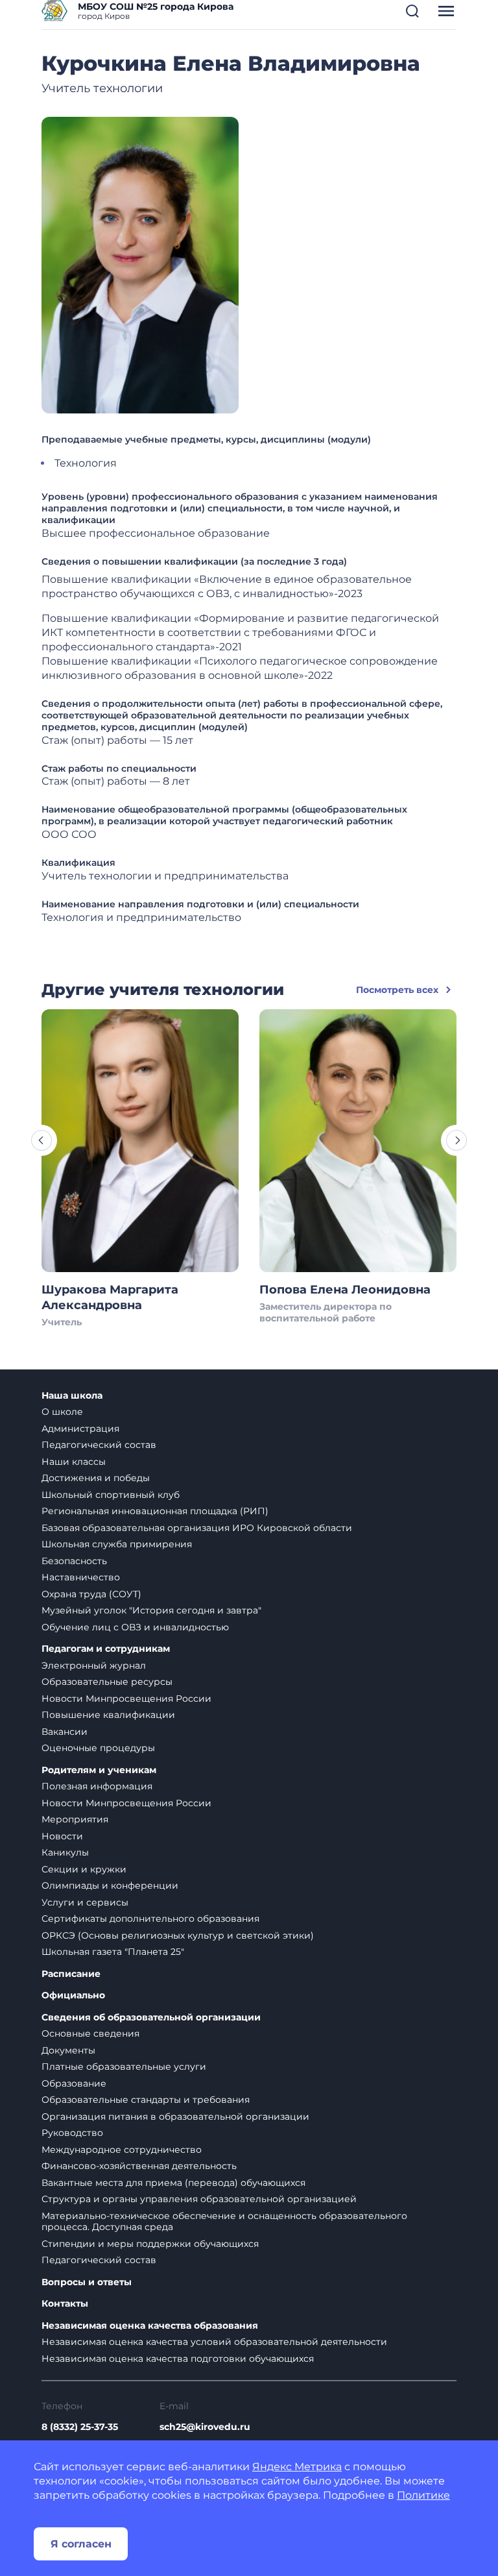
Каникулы (65, 1852)
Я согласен (81, 2544)
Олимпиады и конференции (110, 1885)
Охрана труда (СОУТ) (91, 1594)
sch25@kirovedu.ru (205, 2427)
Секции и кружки (84, 1869)
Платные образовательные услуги (124, 2067)
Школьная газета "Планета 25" (113, 1952)
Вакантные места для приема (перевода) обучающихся (173, 2183)
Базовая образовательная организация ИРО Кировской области (197, 1528)
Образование (74, 2083)
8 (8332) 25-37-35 (80, 2427)
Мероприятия (75, 1819)
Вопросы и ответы (87, 2282)
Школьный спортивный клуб (111, 1495)
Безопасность (74, 1561)
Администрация (80, 1429)
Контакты (65, 2304)
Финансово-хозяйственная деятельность (139, 2166)
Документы (68, 2050)
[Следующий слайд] (456, 1140)
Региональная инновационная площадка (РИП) (155, 1511)
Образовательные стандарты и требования (146, 2100)
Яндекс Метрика (297, 2467)
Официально (73, 1995)
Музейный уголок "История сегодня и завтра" (151, 1610)
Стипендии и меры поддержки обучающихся (150, 2244)
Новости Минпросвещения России (126, 1699)
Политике (423, 2495)
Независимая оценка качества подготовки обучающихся (178, 2359)
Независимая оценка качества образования (150, 2326)
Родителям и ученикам (99, 1770)
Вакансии (65, 1732)
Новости (62, 1836)
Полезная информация (97, 1786)
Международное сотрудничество (122, 2150)
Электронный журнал (94, 1665)
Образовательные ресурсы (107, 1682)
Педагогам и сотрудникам (106, 1649)
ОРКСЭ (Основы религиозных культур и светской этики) (178, 1935)
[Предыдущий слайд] (41, 1140)
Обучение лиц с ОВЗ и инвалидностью (135, 1627)
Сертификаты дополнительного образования (150, 1919)
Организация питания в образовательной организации (175, 2116)
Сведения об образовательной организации (151, 2018)
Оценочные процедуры (98, 1748)
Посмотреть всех (397, 990)
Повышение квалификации (108, 1715)
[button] (412, 11)
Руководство (72, 2133)
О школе (62, 1412)
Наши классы (74, 1462)
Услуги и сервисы (85, 1902)
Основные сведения (90, 2033)
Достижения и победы (96, 1478)
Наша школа (72, 1396)
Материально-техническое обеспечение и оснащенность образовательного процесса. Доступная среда (224, 2222)
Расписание (71, 1974)
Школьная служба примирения (117, 1544)
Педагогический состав (99, 1445)
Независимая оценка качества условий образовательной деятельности (214, 2342)
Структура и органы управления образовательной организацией (199, 2199)
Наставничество (81, 1577)
